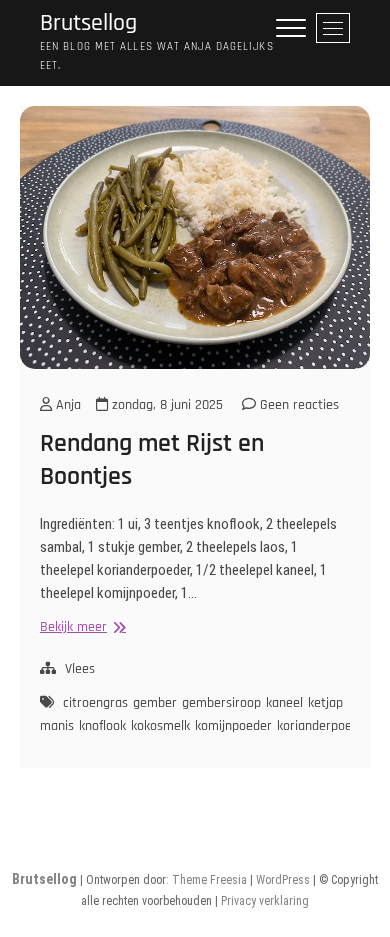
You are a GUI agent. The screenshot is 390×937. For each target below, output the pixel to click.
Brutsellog (88, 23)
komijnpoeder (233, 726)
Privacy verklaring (265, 901)
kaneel (284, 703)
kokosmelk (160, 726)
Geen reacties (297, 405)
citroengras (95, 703)
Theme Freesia (209, 880)
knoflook (102, 726)
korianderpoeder (324, 726)
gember (155, 703)
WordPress (283, 880)
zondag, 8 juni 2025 (165, 405)
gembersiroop (221, 703)
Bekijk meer (80, 627)
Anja (66, 405)
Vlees (80, 669)
